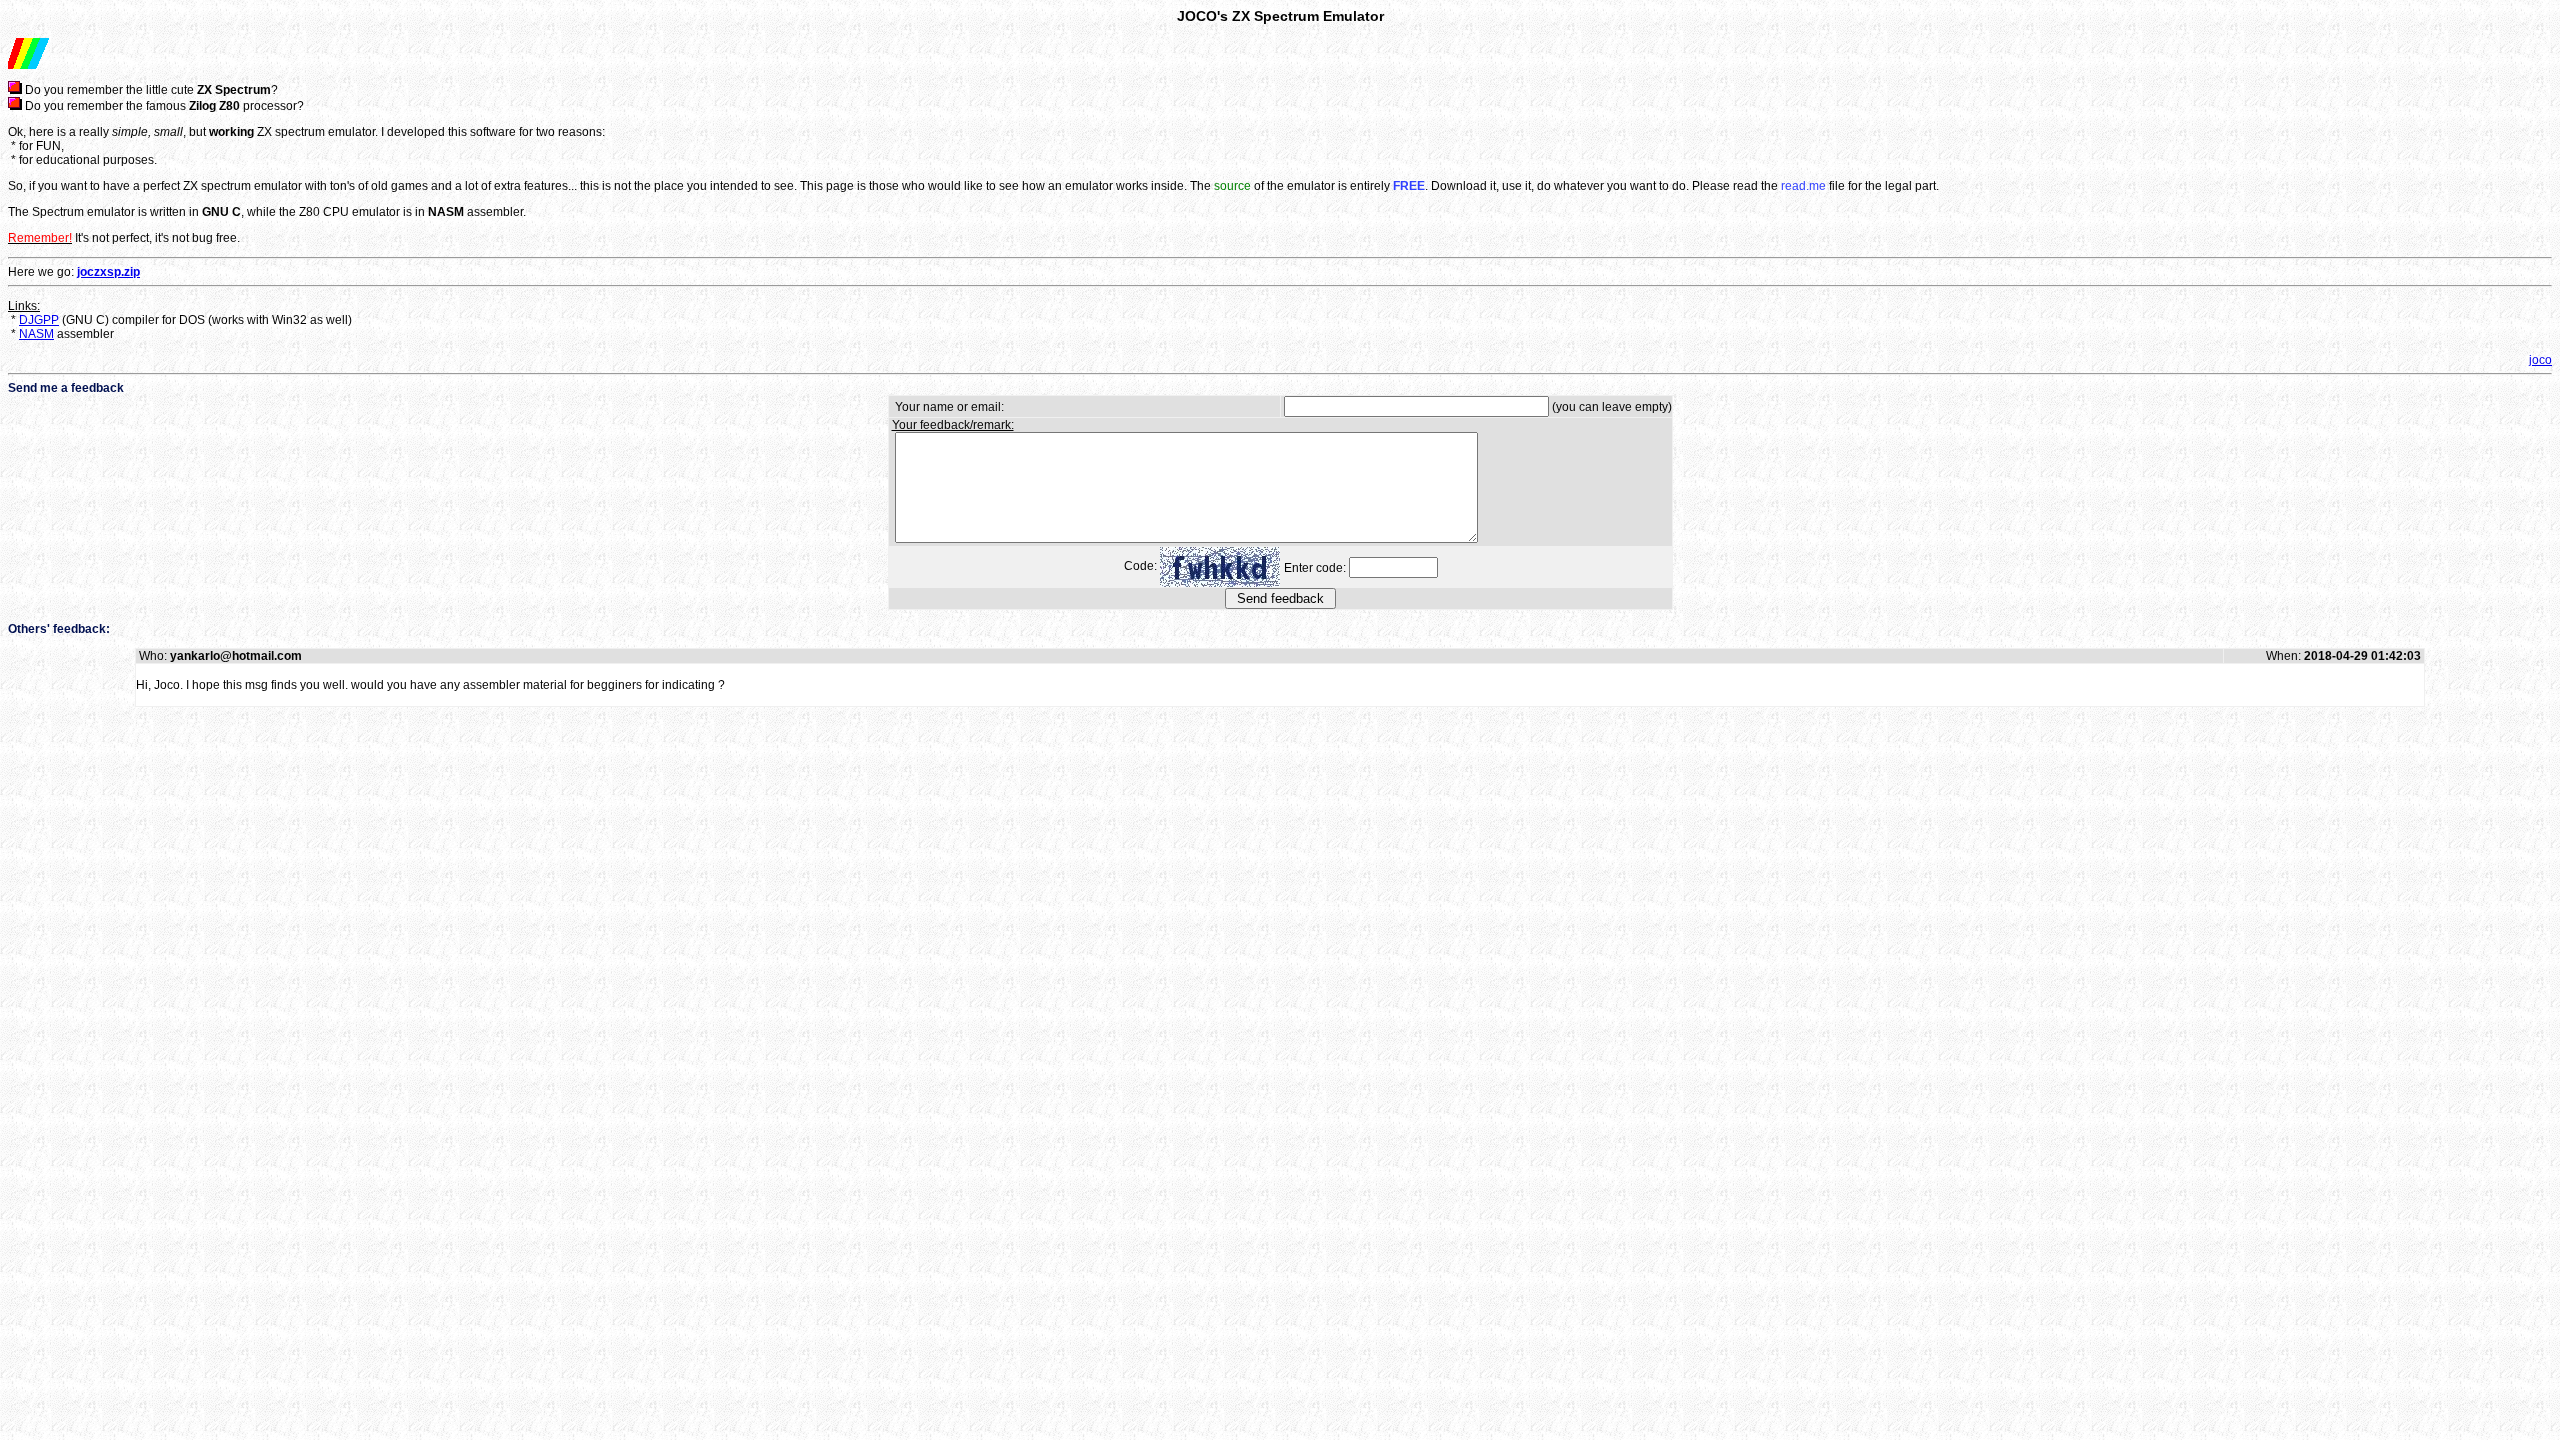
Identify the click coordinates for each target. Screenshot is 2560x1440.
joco (2540, 360)
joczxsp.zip (108, 272)
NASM (36, 334)
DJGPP (39, 320)
